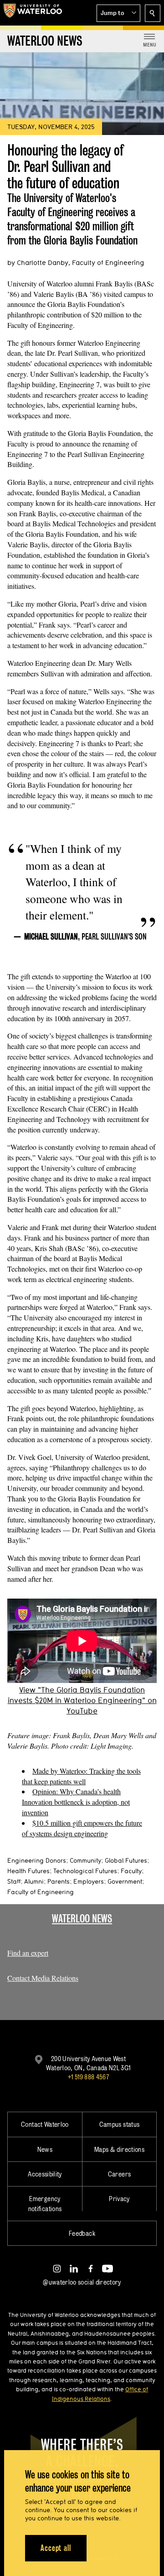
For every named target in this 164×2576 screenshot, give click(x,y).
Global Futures (126, 1860)
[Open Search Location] (153, 13)
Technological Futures (85, 1871)
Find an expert (28, 1953)
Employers (89, 1881)
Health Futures (28, 1871)
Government (125, 1881)
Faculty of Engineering (41, 1892)
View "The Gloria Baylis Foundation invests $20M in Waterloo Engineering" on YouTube (82, 1700)
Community (85, 1860)
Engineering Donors (37, 1860)
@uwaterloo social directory (82, 2282)
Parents (59, 1881)
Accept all (56, 2548)
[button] (118, 13)
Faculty (131, 1871)
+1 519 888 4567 (88, 2077)
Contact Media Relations (43, 1978)
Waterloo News (82, 1919)
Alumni (34, 1881)
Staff (14, 1881)
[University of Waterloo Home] (33, 13)
